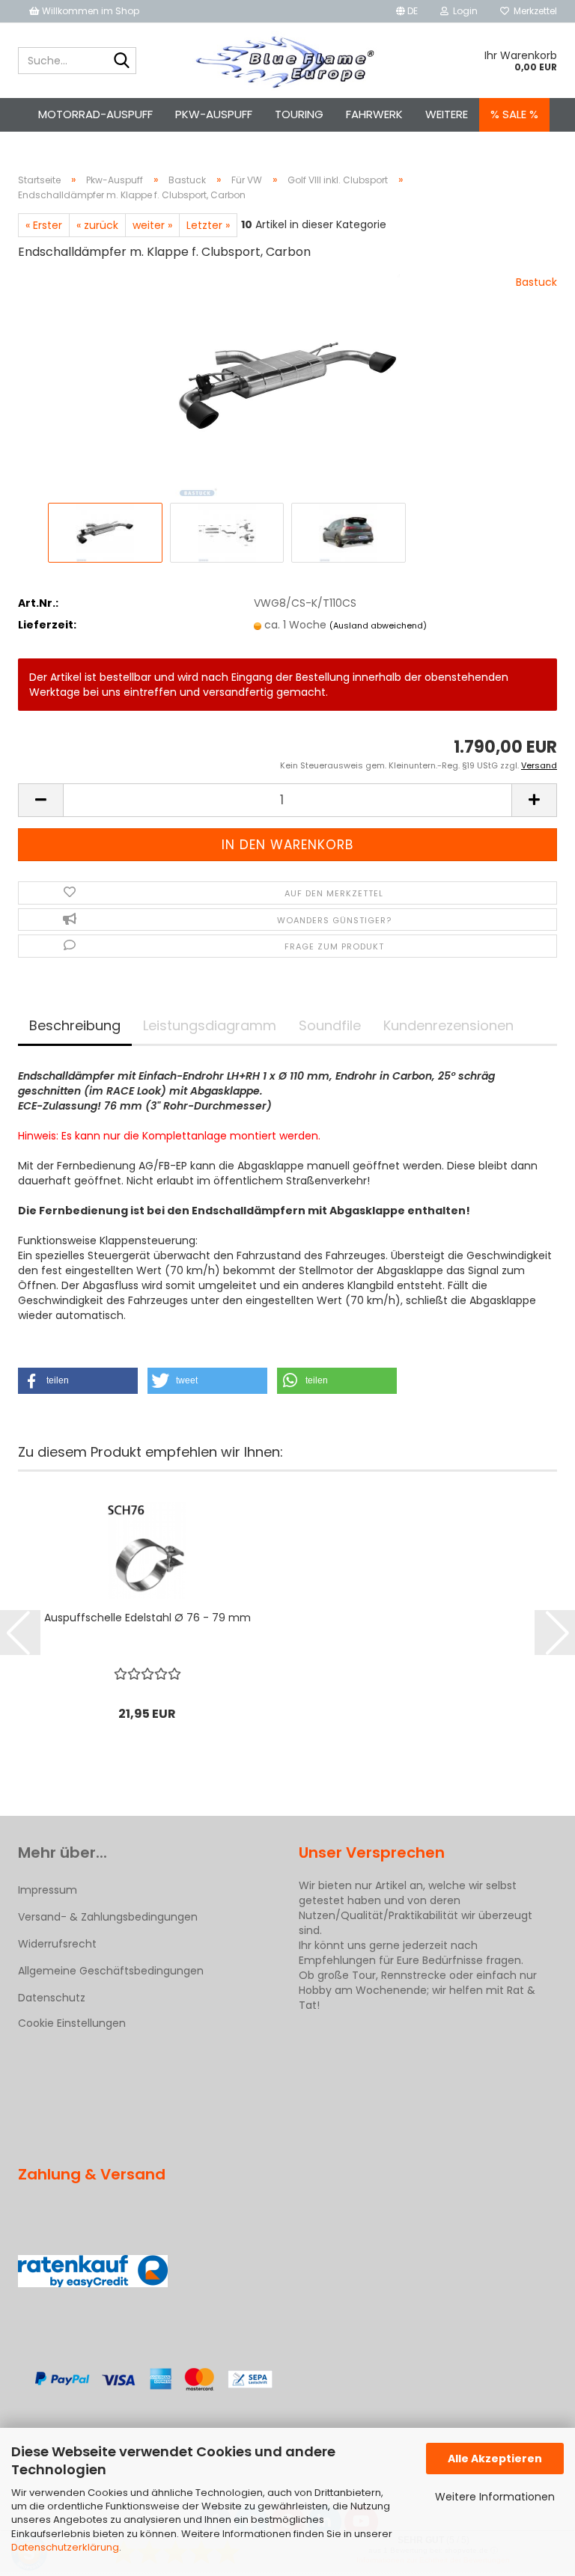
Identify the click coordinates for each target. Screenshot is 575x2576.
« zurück (97, 225)
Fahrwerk (374, 114)
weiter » (152, 225)
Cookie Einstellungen (72, 2023)
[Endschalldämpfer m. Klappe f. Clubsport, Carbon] (287, 386)
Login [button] (463, 11)
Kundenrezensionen (448, 1025)
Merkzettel (533, 11)
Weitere (447, 114)
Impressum (48, 1890)
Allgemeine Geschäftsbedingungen (111, 1971)
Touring (299, 114)
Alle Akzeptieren (495, 2459)
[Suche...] (122, 61)
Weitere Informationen (495, 2497)
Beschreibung (75, 1025)
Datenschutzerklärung (65, 2547)
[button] (407, 11)
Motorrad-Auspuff (95, 114)
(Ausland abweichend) (378, 625)
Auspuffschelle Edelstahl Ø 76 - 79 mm (147, 1618)
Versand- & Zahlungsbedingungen (108, 1917)
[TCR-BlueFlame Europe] (288, 61)
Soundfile (330, 1025)
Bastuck (536, 282)
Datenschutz (52, 1998)
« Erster (44, 225)
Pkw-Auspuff (214, 114)
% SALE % (514, 114)
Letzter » (208, 225)
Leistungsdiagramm (210, 1025)
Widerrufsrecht (57, 1944)
